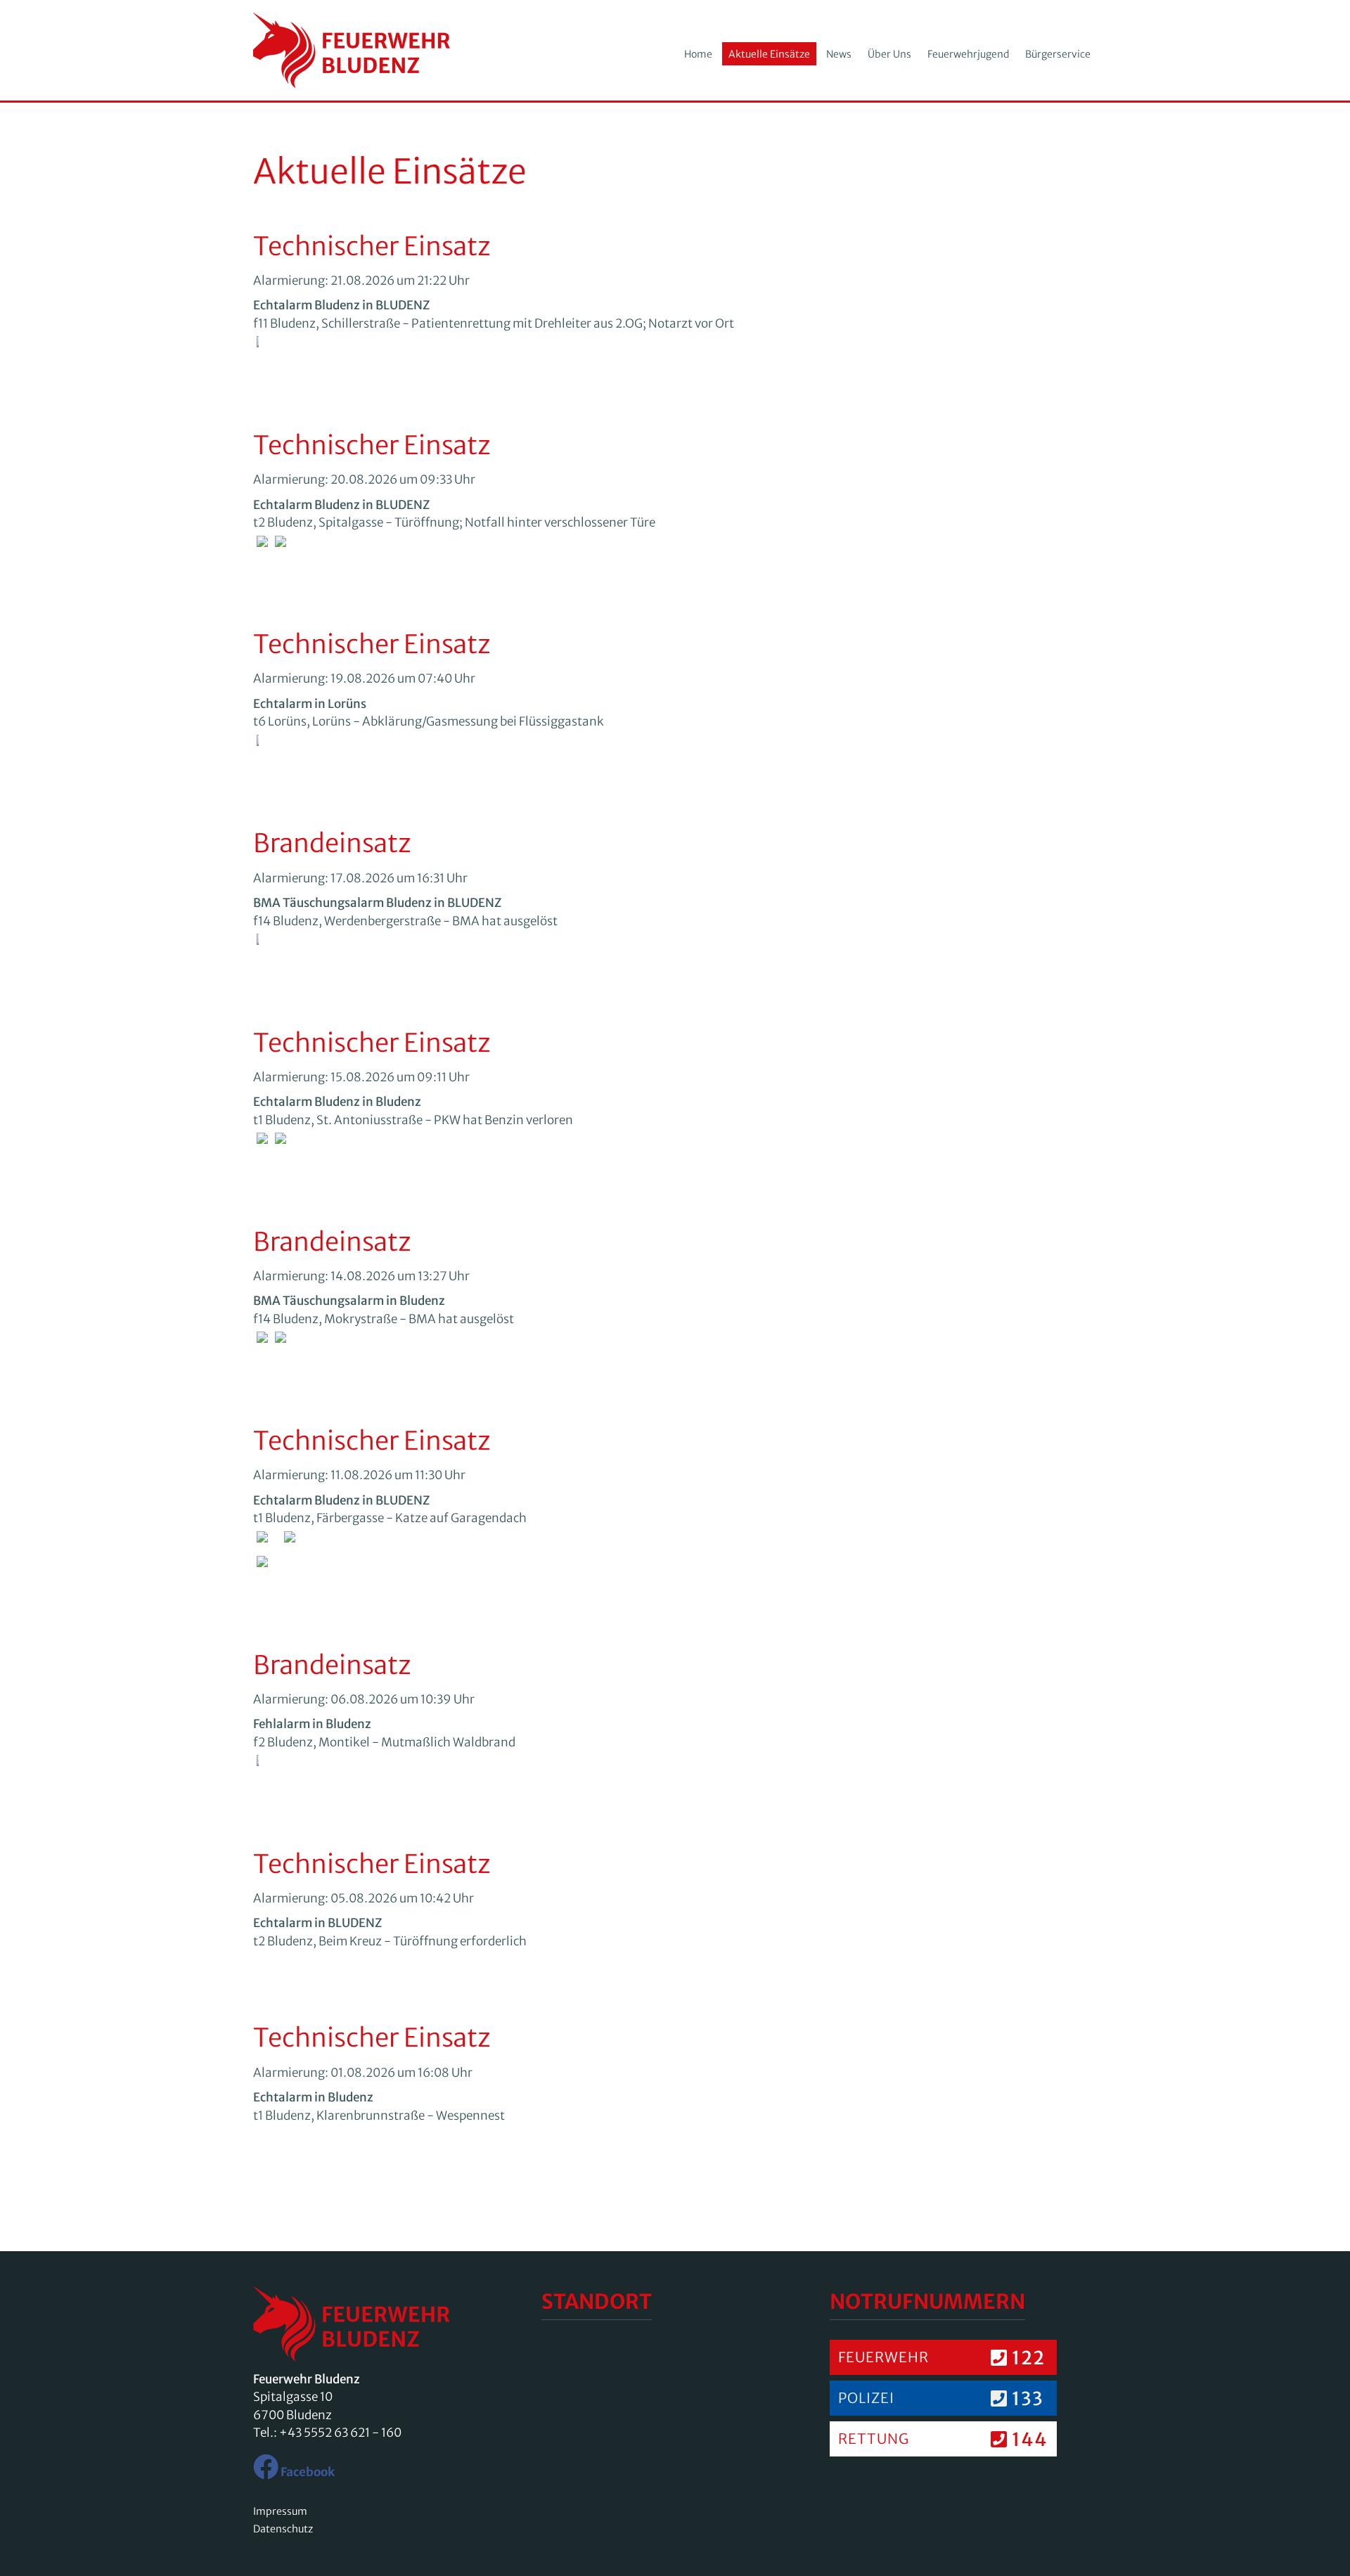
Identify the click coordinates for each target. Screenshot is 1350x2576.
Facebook (307, 2472)
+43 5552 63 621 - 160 (340, 2433)
